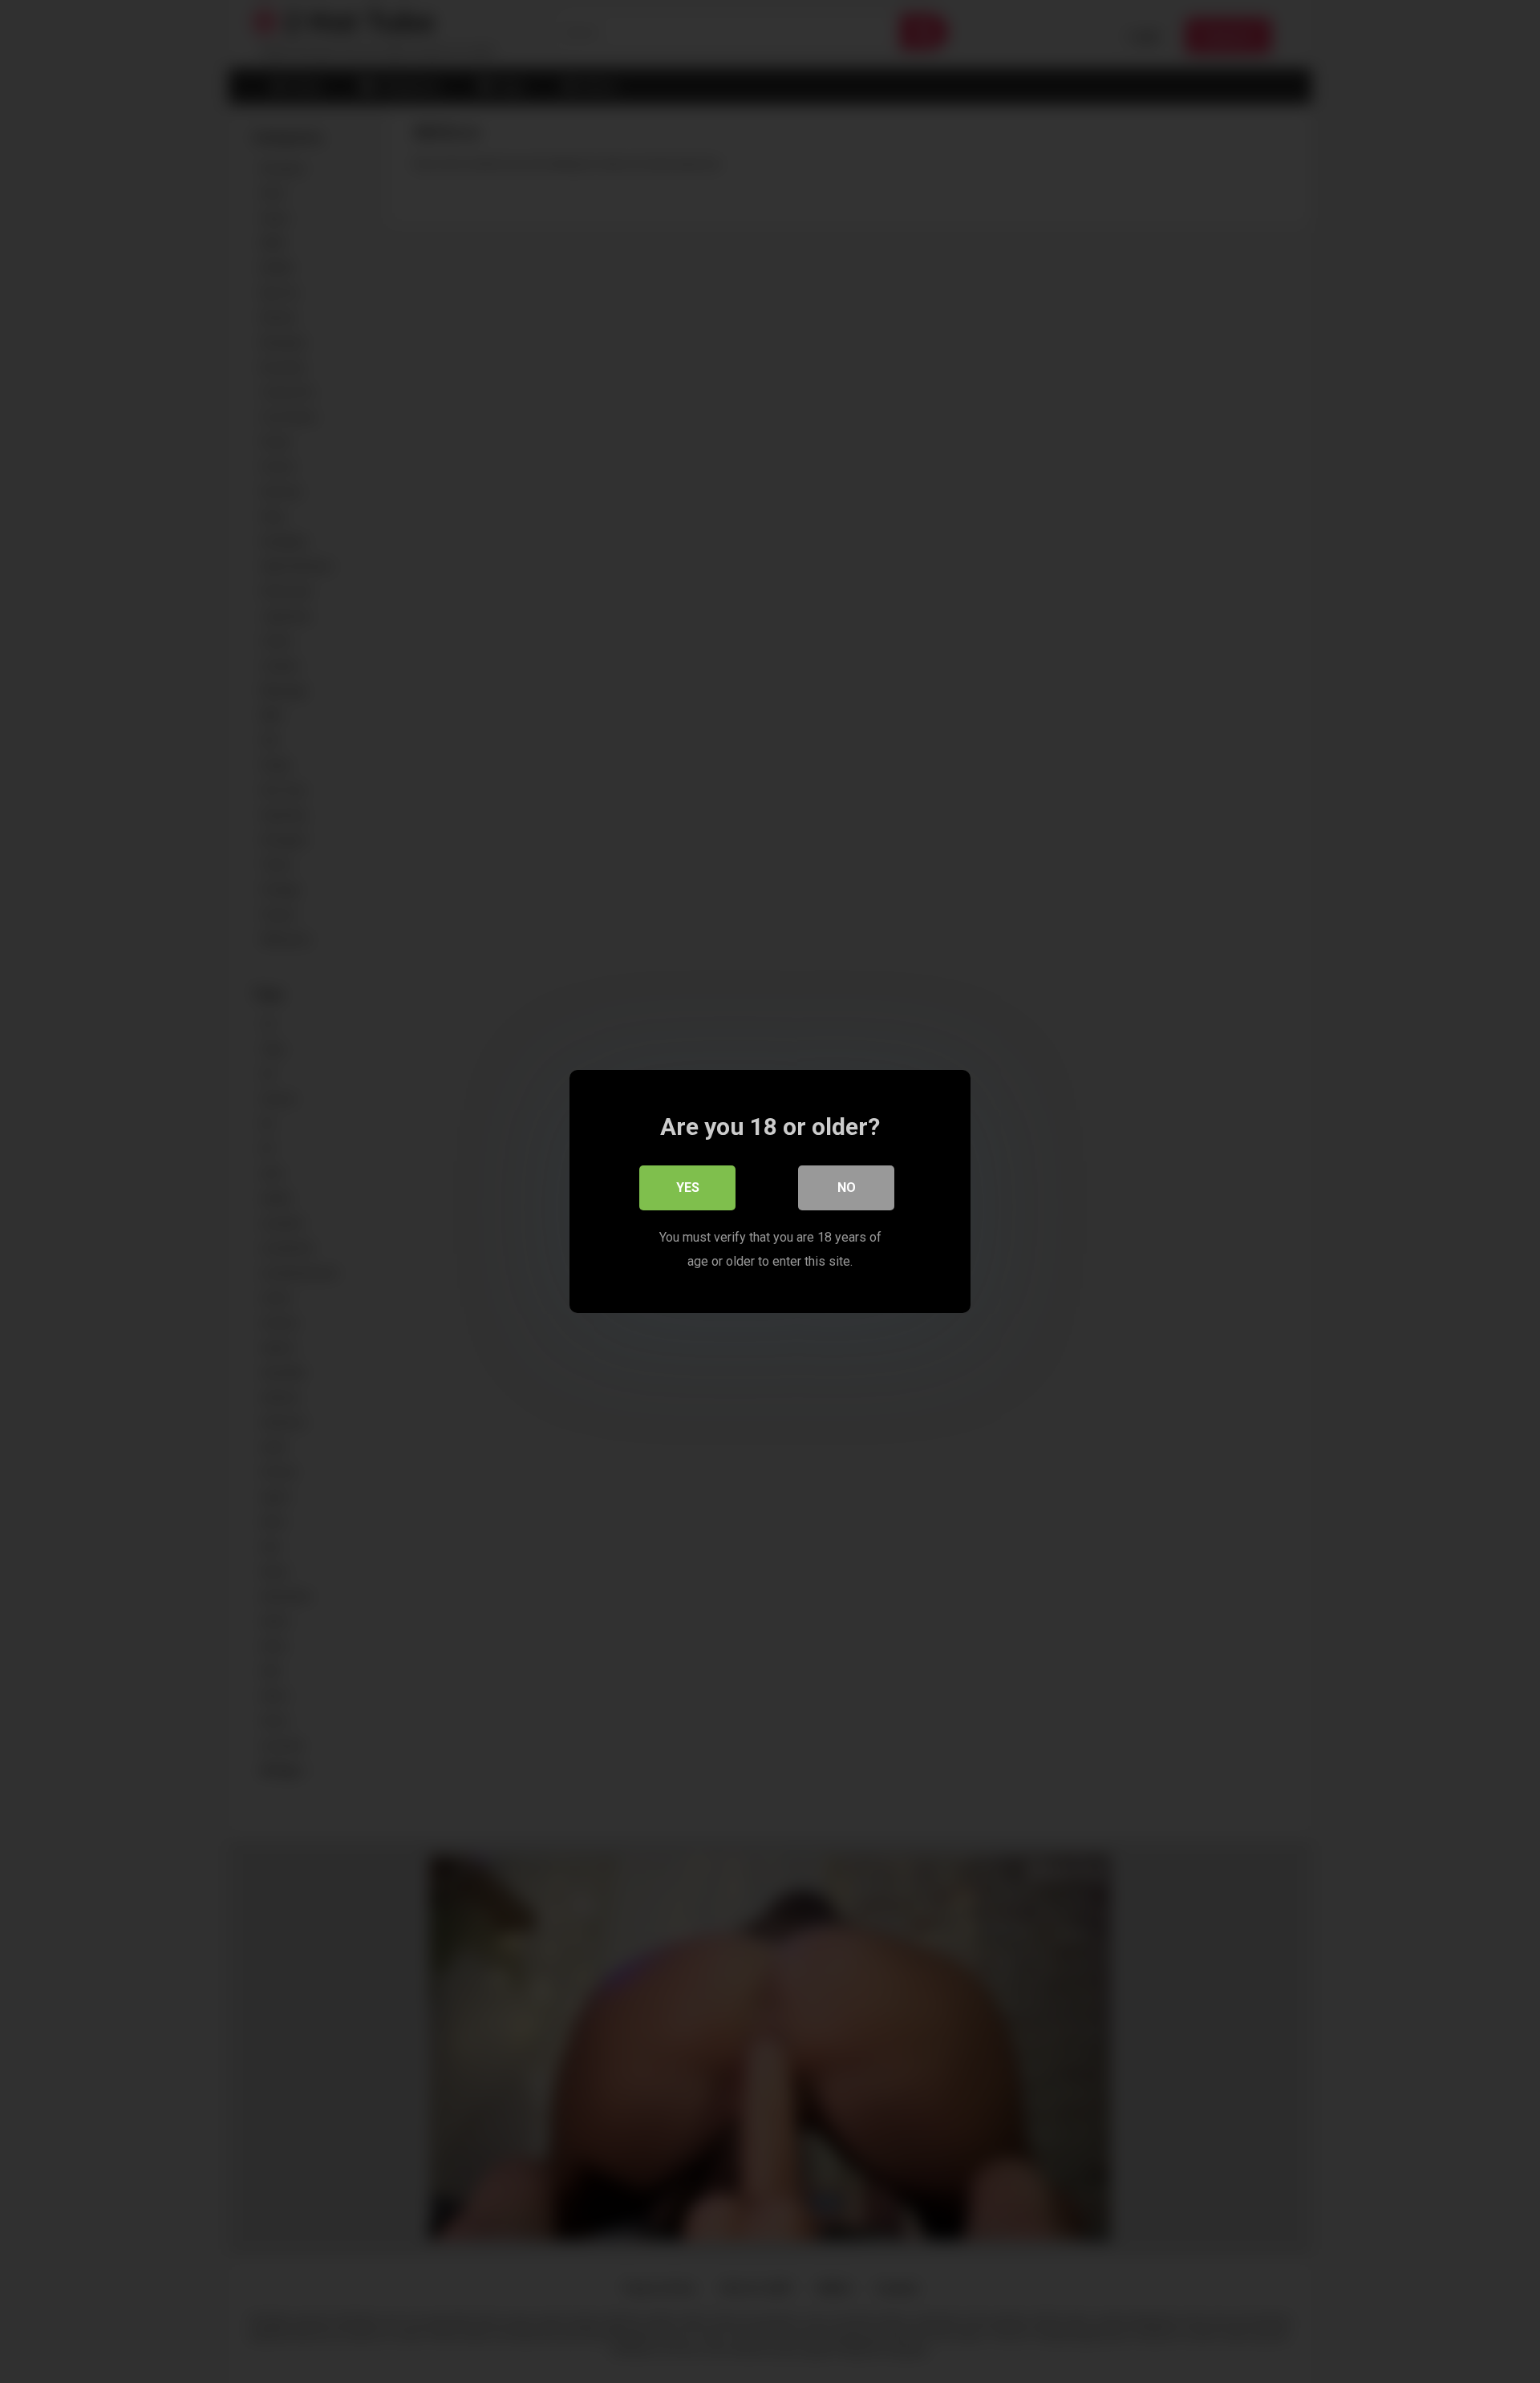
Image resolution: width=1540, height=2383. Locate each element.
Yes (688, 1187)
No (847, 1187)
